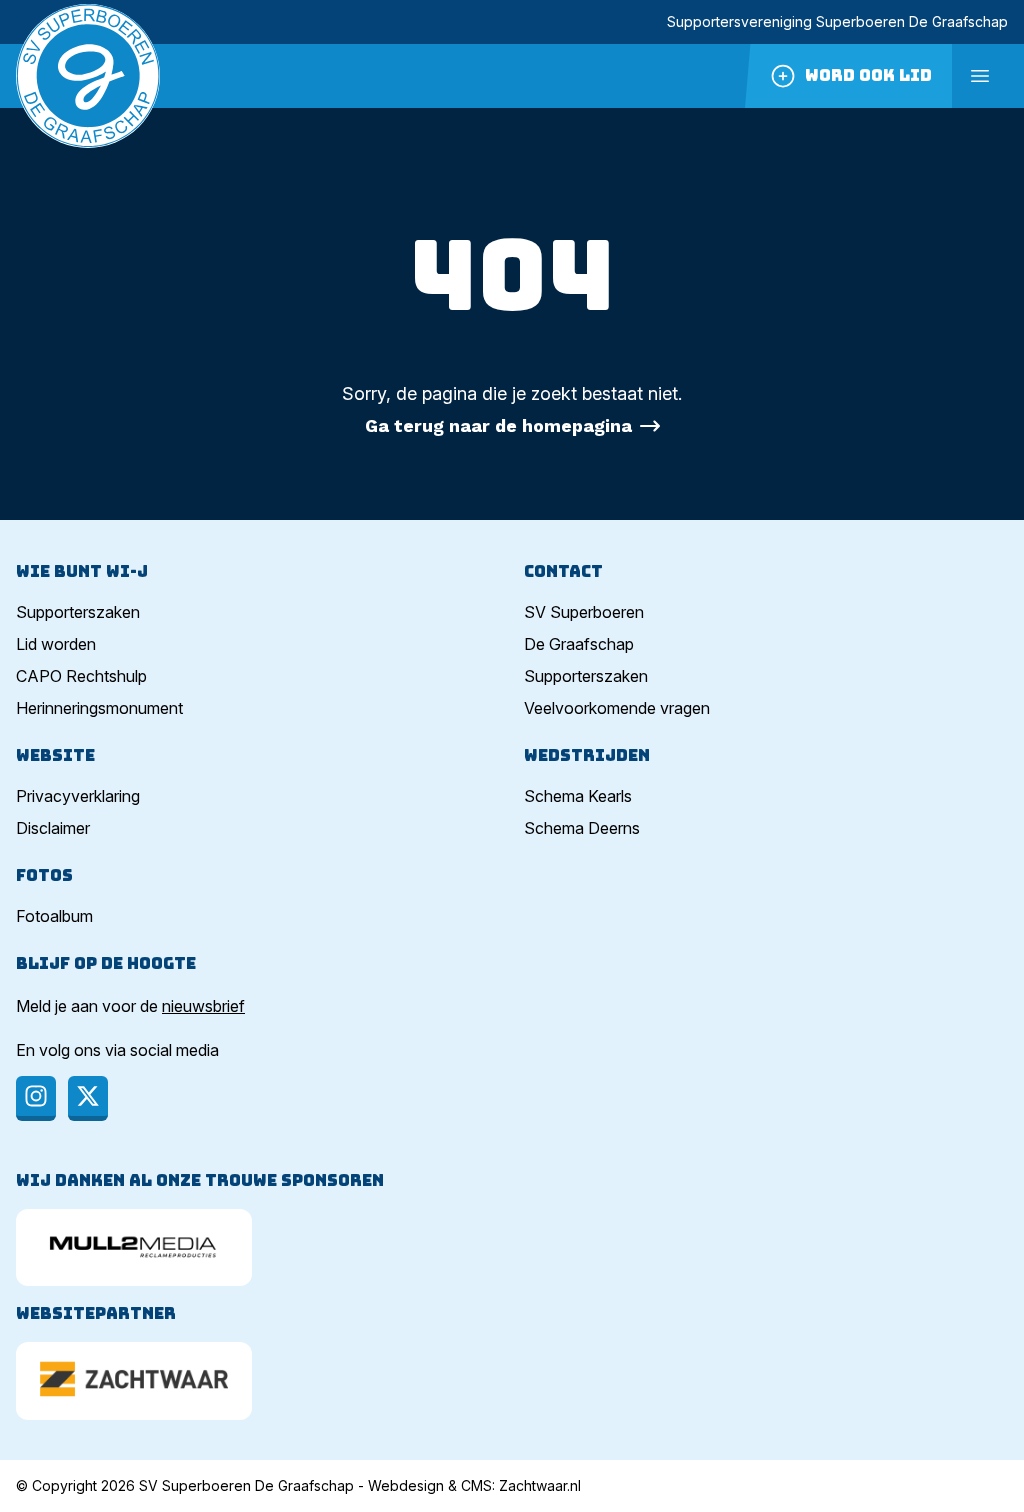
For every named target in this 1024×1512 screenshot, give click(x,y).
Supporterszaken (78, 612)
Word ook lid (868, 75)
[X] (88, 1098)
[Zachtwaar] (134, 1380)
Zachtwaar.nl (540, 1485)
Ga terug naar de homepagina (498, 425)
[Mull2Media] (134, 1247)
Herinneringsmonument (99, 708)
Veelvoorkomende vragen (617, 708)
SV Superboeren (584, 612)
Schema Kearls (578, 796)
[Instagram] (36, 1098)
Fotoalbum (54, 916)
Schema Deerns (582, 828)
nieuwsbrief (203, 1006)
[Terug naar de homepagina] (88, 76)
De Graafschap (579, 644)
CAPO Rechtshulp (81, 676)
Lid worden (56, 644)
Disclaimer (53, 828)
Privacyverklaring (78, 796)
